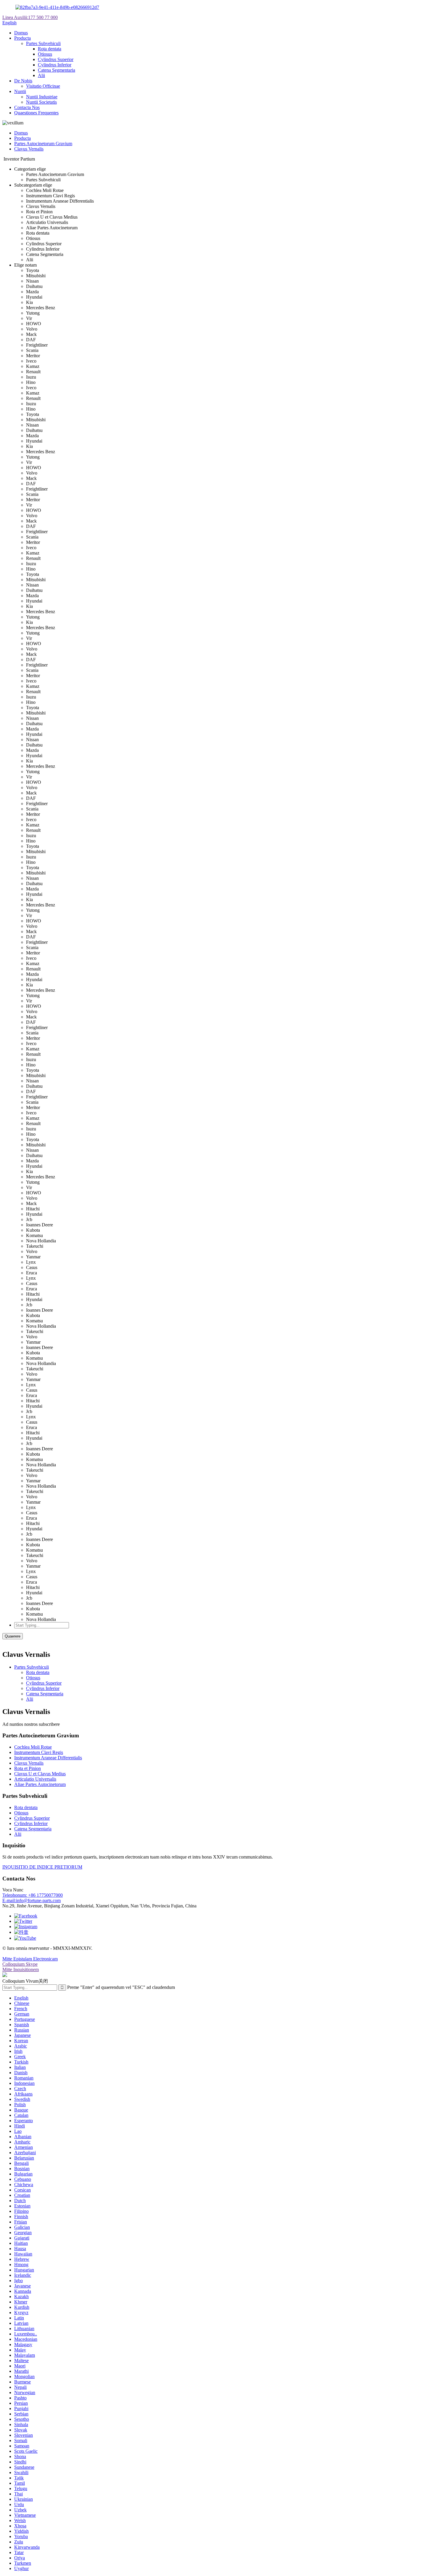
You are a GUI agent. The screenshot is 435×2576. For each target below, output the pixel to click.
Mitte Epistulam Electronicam (30, 1959)
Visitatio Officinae (43, 86)
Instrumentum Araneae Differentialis (48, 1758)
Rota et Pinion (28, 1768)
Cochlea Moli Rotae (33, 1747)
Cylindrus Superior (56, 59)
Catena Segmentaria (57, 70)
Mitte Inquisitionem (21, 1969)
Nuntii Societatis (41, 102)
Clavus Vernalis (29, 149)
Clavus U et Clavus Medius (40, 1774)
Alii (41, 75)
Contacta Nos (27, 107)
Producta (22, 38)
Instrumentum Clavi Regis (39, 1752)
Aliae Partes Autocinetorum (40, 1784)
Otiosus (45, 54)
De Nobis (23, 81)
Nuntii (20, 91)
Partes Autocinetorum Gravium (43, 144)
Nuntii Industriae (42, 97)
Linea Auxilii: (30, 17)
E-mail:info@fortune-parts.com (32, 1900)
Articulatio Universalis (35, 1779)
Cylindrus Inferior (55, 65)
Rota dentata (50, 49)
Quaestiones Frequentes (36, 113)
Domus (21, 33)
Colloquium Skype (20, 1964)
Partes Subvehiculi (43, 43)
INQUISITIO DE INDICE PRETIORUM (42, 1867)
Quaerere (13, 1636)
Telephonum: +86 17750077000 (33, 1895)
